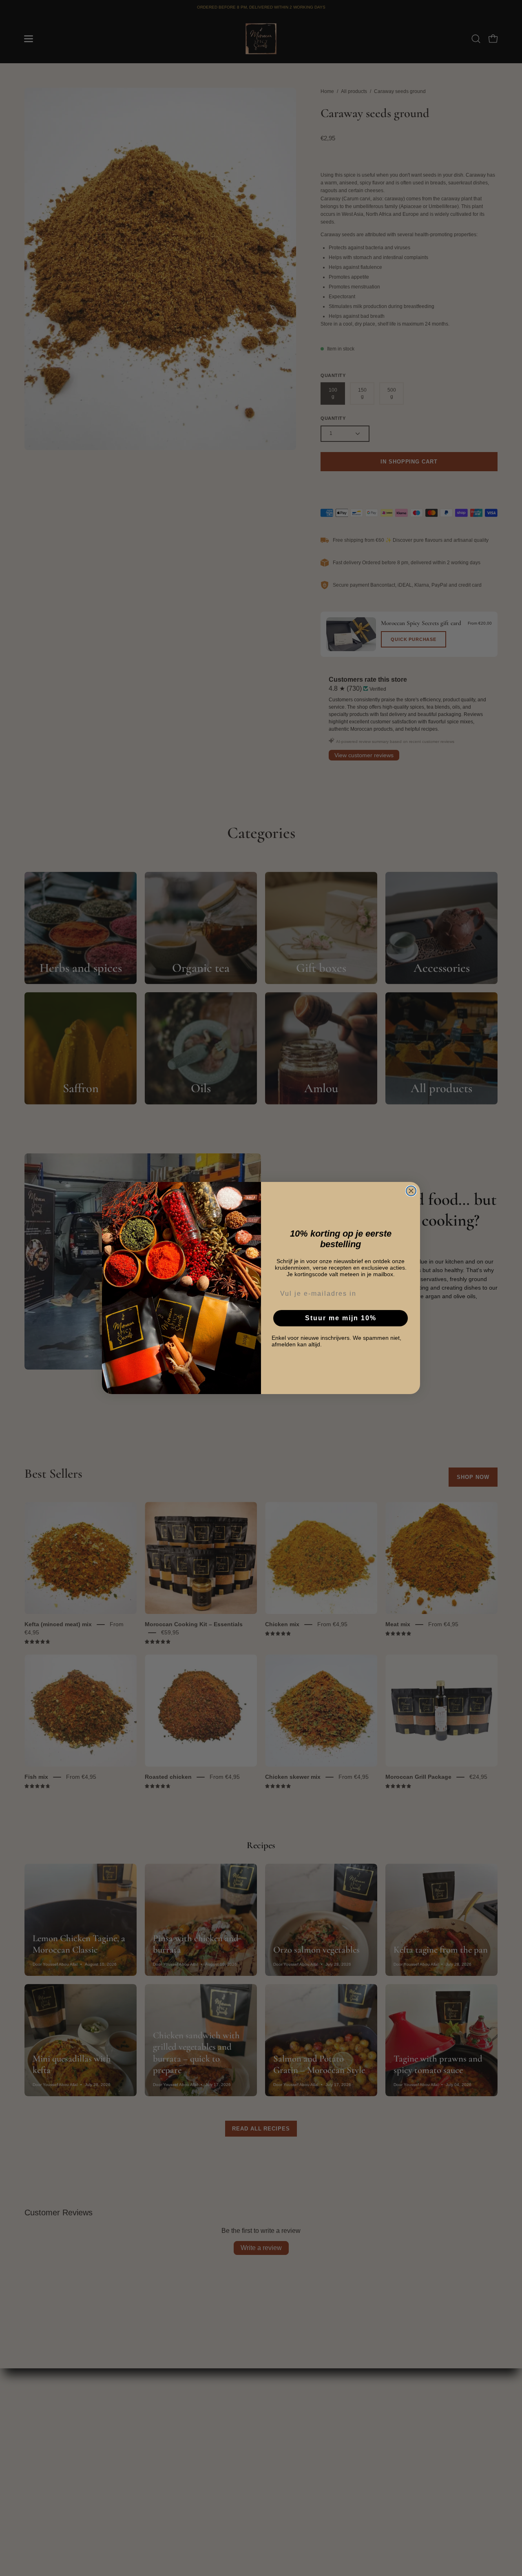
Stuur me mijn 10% (341, 1318)
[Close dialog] (411, 1191)
